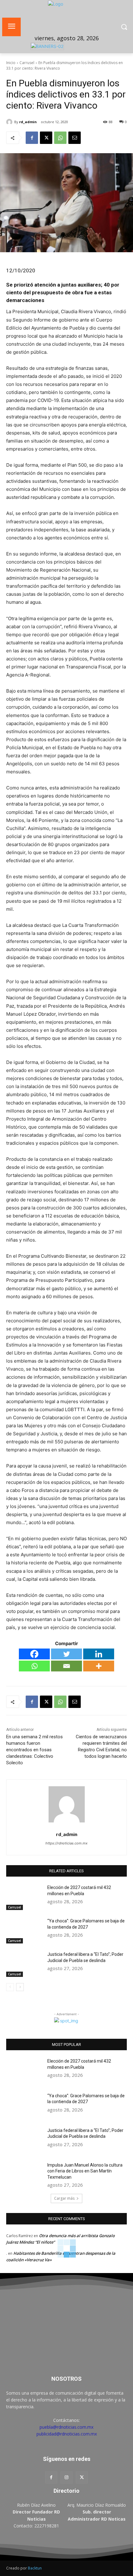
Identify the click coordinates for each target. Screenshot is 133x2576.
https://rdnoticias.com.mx (66, 1843)
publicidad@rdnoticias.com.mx (67, 2434)
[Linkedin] (99, 1654)
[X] (46, 138)
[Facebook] (32, 138)
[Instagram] (66, 2477)
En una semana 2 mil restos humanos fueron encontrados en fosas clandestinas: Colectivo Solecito (34, 1750)
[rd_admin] (10, 122)
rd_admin (28, 122)
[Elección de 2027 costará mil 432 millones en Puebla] (24, 1897)
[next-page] (20, 1987)
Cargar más (64, 2198)
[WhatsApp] (60, 138)
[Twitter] (66, 1654)
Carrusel (27, 63)
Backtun (35, 2568)
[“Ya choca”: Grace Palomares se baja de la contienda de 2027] (24, 1931)
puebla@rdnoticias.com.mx (66, 2427)
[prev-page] (10, 1987)
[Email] (75, 138)
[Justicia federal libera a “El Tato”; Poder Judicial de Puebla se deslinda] (24, 1964)
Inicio (11, 63)
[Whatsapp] (34, 1666)
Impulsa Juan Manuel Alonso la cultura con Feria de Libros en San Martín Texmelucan (85, 2171)
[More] (99, 1666)
